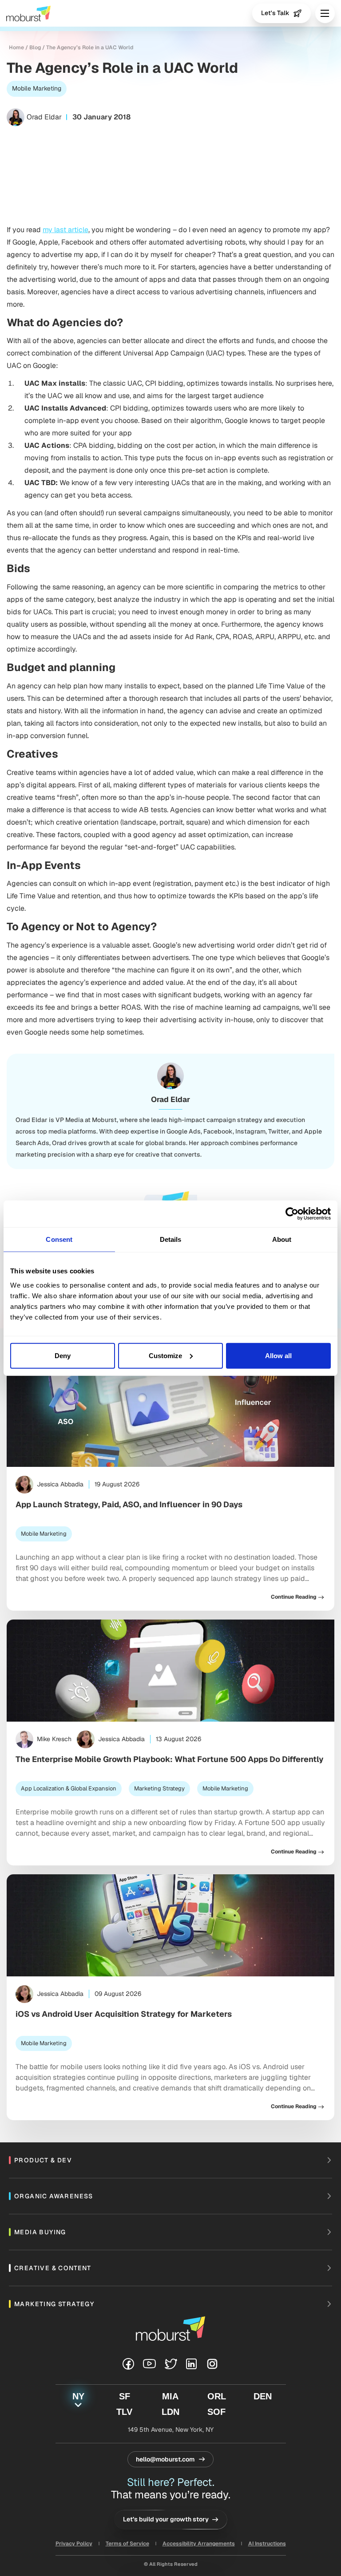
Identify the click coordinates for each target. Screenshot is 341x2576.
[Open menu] (325, 13)
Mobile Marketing (37, 88)
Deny (63, 1355)
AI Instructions (267, 2544)
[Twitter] (171, 2364)
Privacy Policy (74, 2544)
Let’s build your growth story (166, 2519)
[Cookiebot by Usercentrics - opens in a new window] (292, 1214)
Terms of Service (127, 2544)
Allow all (278, 1355)
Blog (35, 47)
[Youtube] (149, 2364)
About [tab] (282, 1239)
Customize (165, 1355)
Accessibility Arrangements (199, 2544)
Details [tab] (171, 1239)
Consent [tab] (59, 1239)
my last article (65, 230)
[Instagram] (212, 2364)
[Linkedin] (191, 2364)
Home (16, 47)
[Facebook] (128, 2364)
